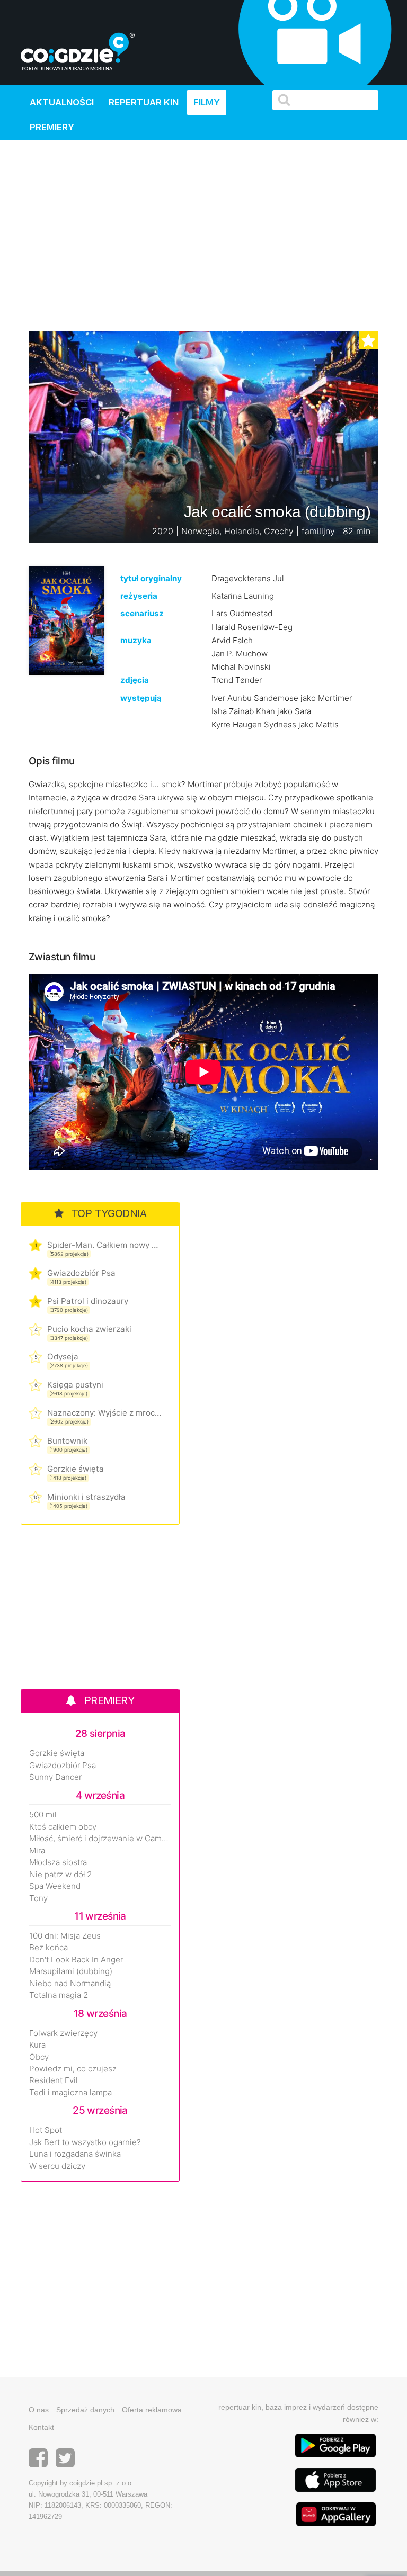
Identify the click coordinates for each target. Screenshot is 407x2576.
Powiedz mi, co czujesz (73, 2069)
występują (141, 698)
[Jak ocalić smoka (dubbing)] (67, 620)
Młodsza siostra (58, 1862)
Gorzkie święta (76, 1469)
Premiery (52, 127)
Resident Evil (54, 2080)
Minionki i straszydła (86, 1497)
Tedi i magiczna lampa (70, 2093)
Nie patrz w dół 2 (60, 1875)
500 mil (43, 1815)
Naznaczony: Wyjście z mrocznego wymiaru (104, 1413)
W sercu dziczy (57, 2166)
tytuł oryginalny (151, 578)
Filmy (207, 102)
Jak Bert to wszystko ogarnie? (85, 2142)
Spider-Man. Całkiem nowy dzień (104, 1245)
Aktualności (62, 102)
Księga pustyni (75, 1385)
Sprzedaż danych (85, 2410)
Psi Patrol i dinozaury (88, 1301)
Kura (37, 2045)
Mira (37, 1851)
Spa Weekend (55, 1886)
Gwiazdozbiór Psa (81, 1273)
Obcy (39, 2057)
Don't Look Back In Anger (76, 1960)
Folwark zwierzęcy (63, 2033)
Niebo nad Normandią (70, 1984)
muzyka (136, 640)
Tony (38, 1898)
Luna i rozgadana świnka (75, 2154)
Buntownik (67, 1441)
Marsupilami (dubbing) (71, 1971)
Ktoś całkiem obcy (63, 1827)
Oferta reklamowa (152, 2410)
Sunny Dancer (55, 1777)
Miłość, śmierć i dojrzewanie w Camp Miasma (100, 1839)
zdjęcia (135, 680)
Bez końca (48, 1948)
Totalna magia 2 (59, 1995)
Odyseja (63, 1357)
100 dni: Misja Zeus (65, 1936)
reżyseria (139, 596)
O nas (39, 2410)
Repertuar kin (144, 102)
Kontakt (41, 2427)
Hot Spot (46, 2130)
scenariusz (142, 613)
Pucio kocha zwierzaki (89, 1329)
